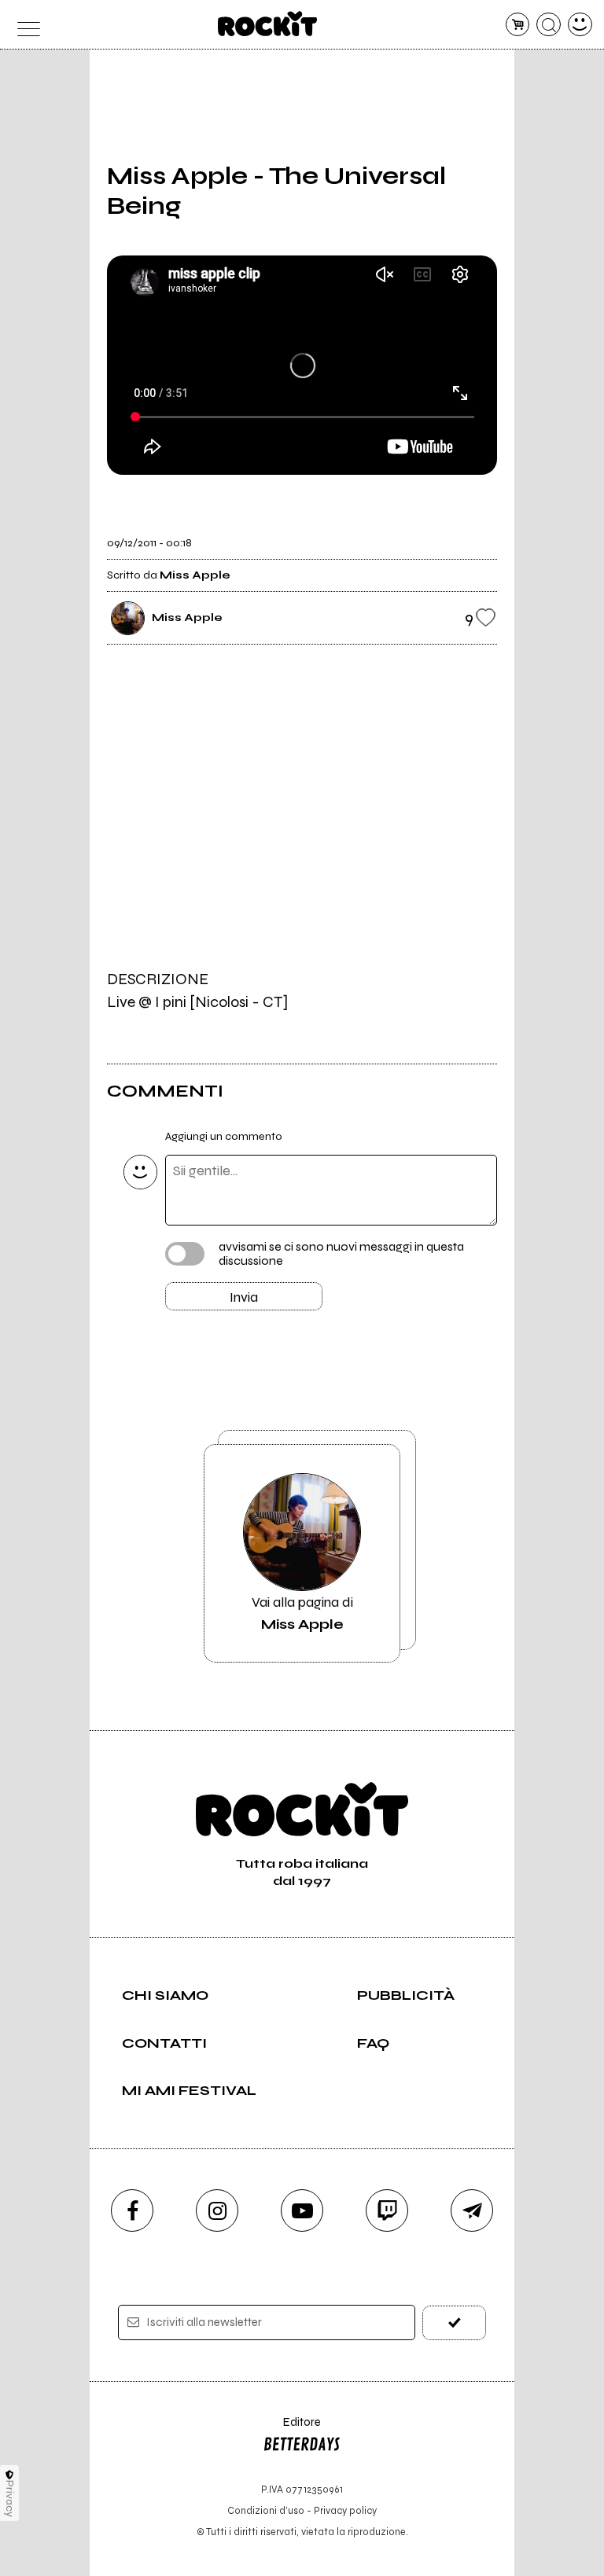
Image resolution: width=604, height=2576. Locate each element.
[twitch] (387, 2210)
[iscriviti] (454, 2322)
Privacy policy (345, 2510)
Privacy (10, 2499)
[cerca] (549, 25)
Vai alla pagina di (302, 1613)
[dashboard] (580, 25)
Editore (292, 2429)
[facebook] (132, 2210)
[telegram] (472, 2210)
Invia (244, 1297)
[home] (268, 24)
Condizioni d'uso (266, 2510)
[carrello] (518, 25)
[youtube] (302, 2210)
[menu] (24, 25)
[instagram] (217, 2210)
